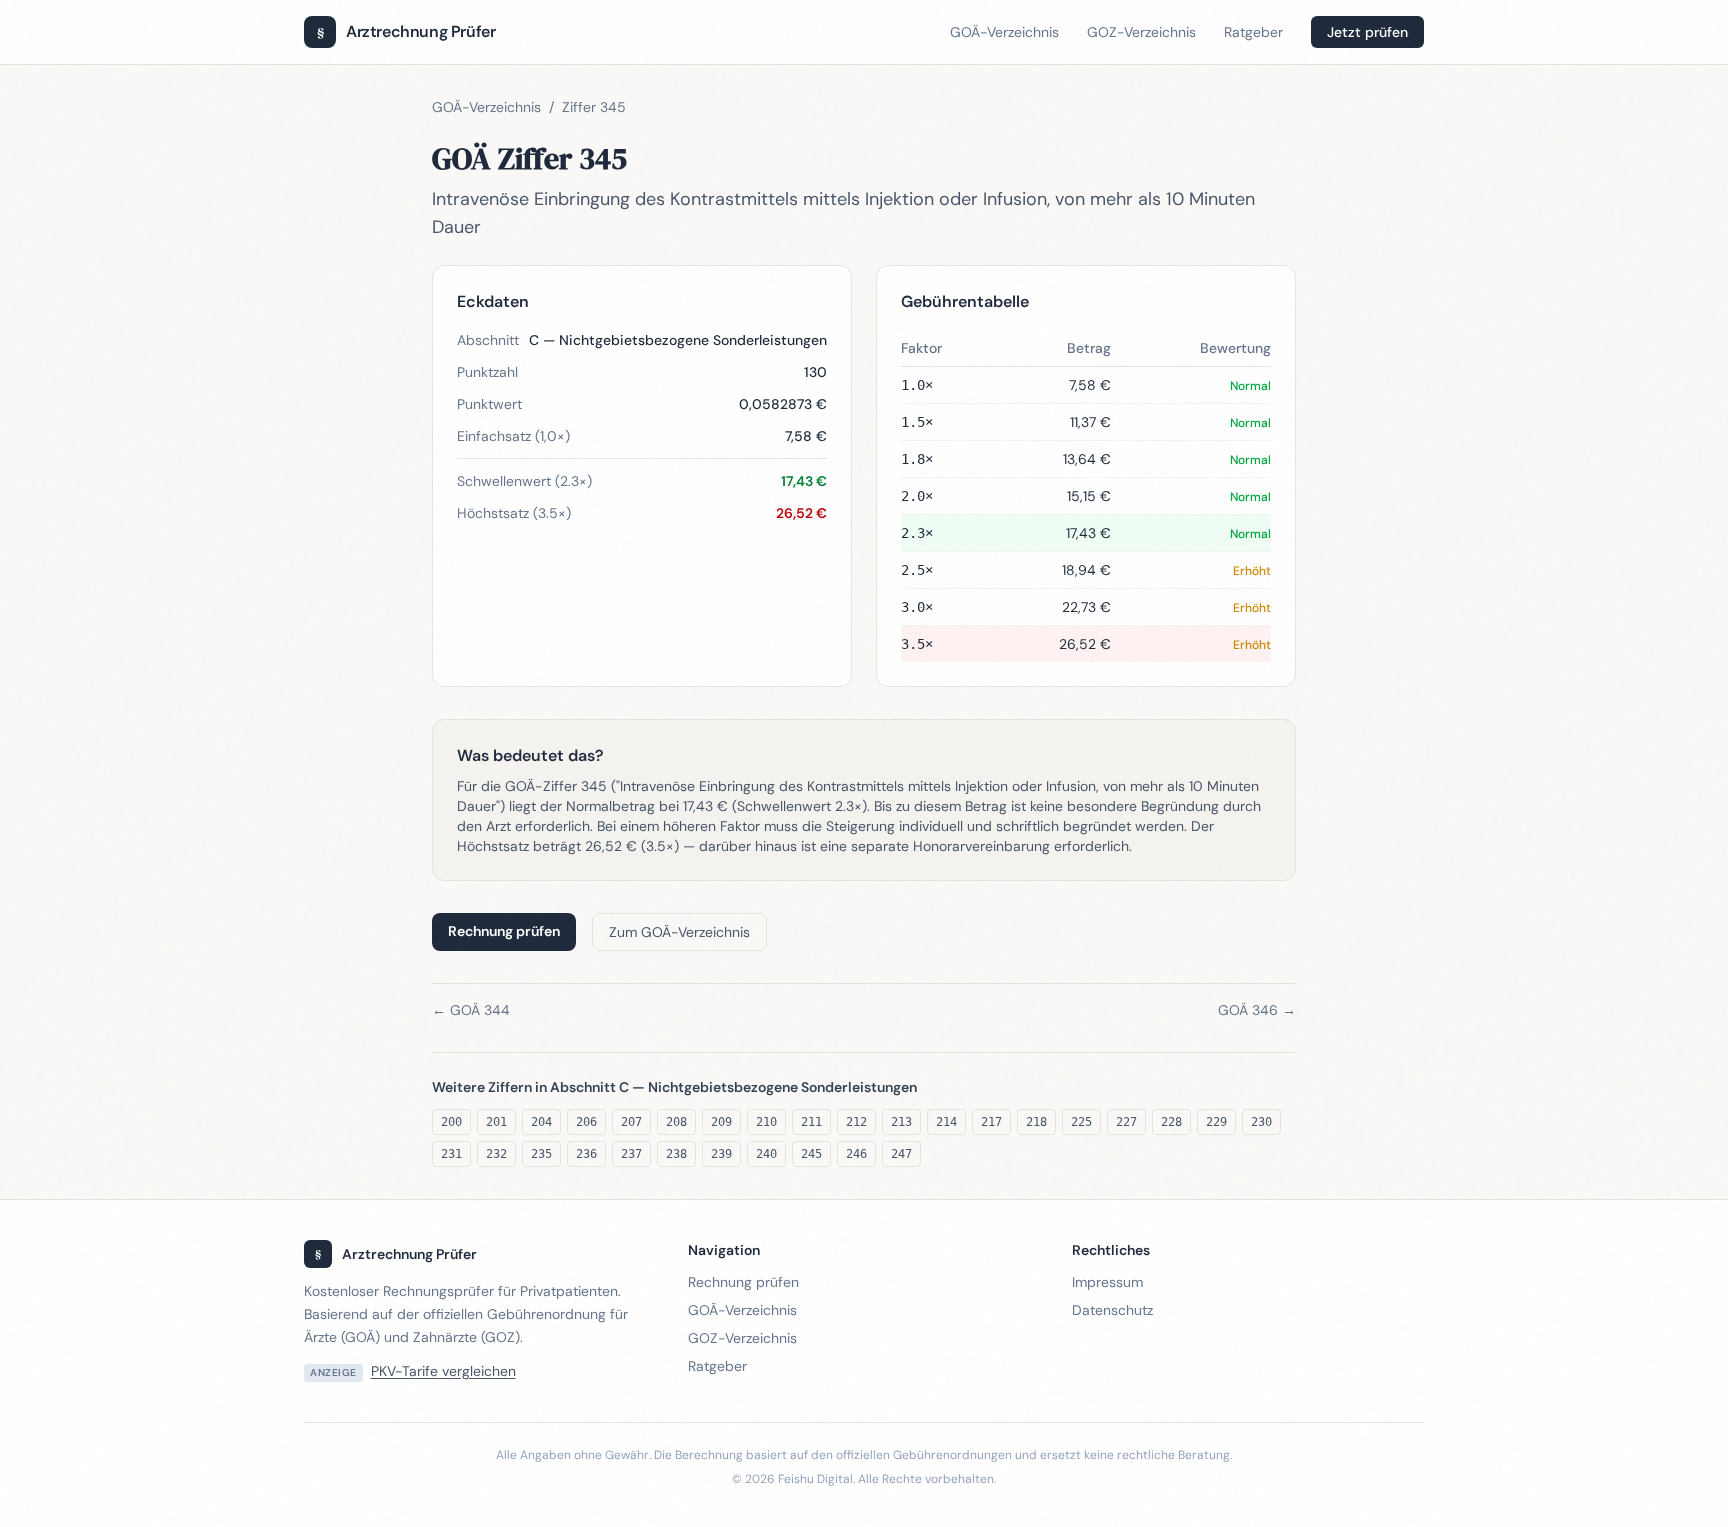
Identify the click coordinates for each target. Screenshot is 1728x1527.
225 (1081, 1122)
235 (541, 1154)
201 (496, 1122)
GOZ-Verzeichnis (1141, 32)
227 (1126, 1122)
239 (721, 1154)
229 (1216, 1122)
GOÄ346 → (1257, 1010)
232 (496, 1154)
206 (586, 1122)
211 (811, 1122)
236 (586, 1154)
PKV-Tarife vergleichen (443, 1371)
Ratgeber (1253, 32)
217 (991, 1122)
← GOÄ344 (471, 1010)
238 (676, 1154)
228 (1171, 1122)
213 (901, 1122)
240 (766, 1154)
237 (631, 1154)
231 (451, 1154)
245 (811, 1154)
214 (946, 1122)
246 (856, 1154)
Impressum (1107, 1282)
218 (1036, 1122)
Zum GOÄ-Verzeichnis (679, 932)
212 (856, 1122)
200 (451, 1122)
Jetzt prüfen (1367, 32)
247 (901, 1154)
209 (721, 1122)
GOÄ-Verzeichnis (1004, 32)
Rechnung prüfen (504, 931)
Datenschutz (1112, 1310)
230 (1261, 1122)
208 (676, 1122)
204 (541, 1122)
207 (631, 1122)
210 (766, 1122)
